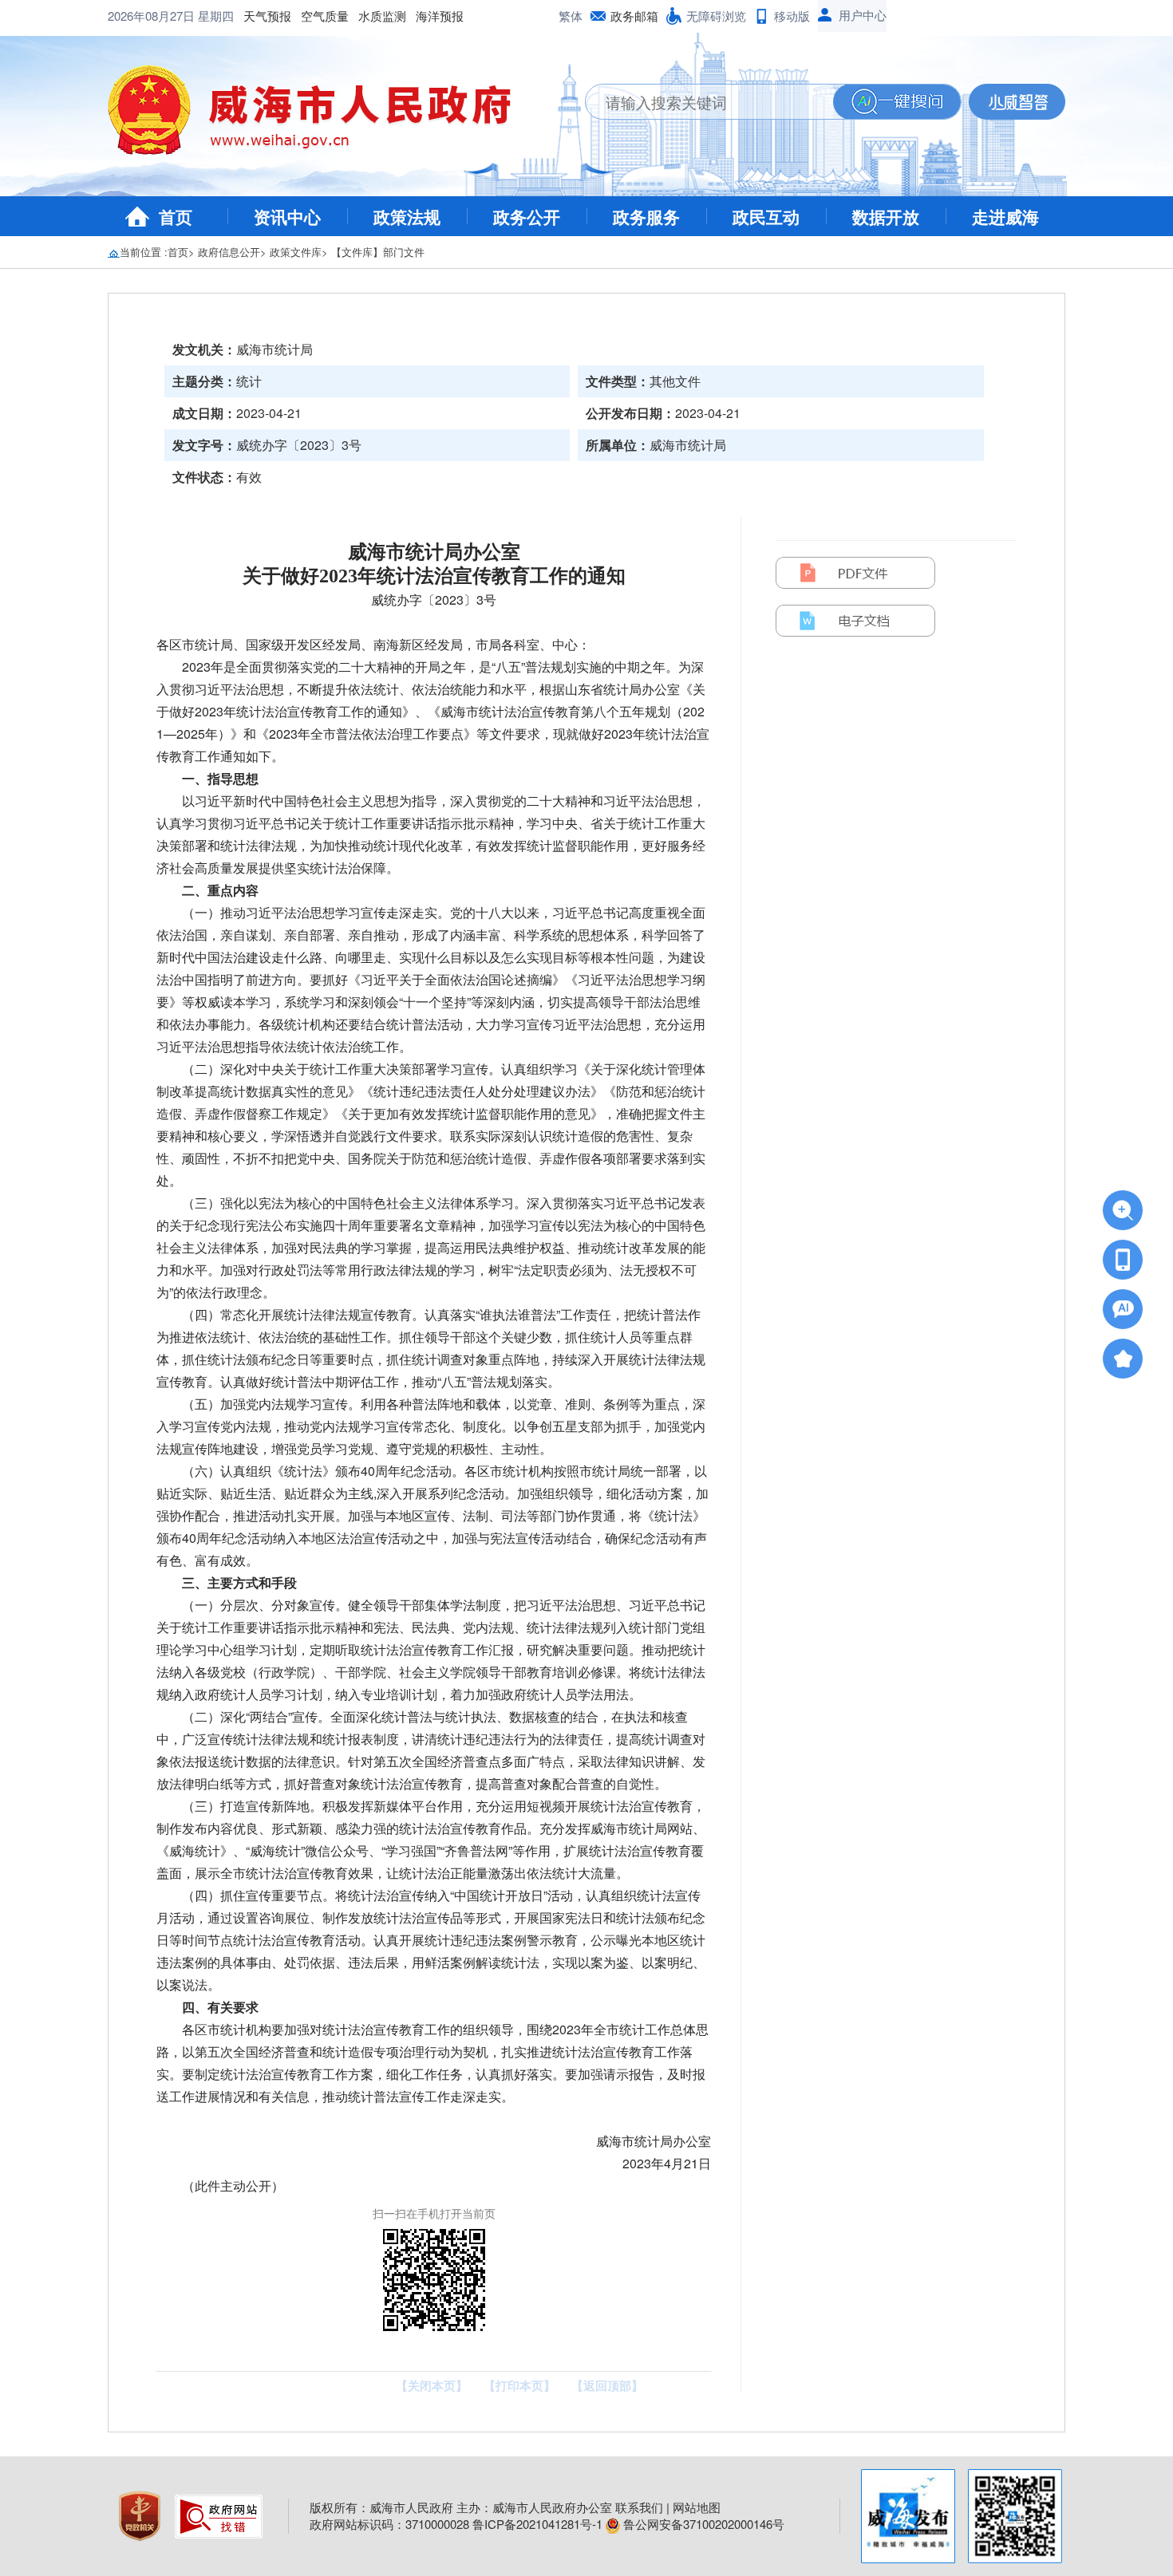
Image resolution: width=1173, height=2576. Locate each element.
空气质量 (325, 16)
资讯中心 (287, 216)
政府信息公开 (229, 252)
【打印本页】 (519, 2385)
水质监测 (382, 16)
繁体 (571, 16)
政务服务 (646, 216)
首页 (176, 216)
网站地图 (697, 2507)
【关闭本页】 (432, 2385)
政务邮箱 (634, 16)
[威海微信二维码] (1015, 2516)
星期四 (216, 16)
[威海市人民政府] (322, 116)
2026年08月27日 (153, 16)
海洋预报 (440, 16)
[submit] (897, 102)
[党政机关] (141, 2514)
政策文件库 (296, 252)
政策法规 (407, 216)
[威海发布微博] (908, 2516)
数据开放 (886, 216)
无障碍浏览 (716, 16)
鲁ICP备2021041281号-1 (537, 2524)
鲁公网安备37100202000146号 (702, 2524)
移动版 (792, 16)
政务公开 (527, 216)
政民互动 (766, 216)
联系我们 (639, 2507)
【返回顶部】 (607, 2385)
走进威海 (1005, 216)
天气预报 (267, 16)
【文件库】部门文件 (378, 252)
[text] (709, 102)
